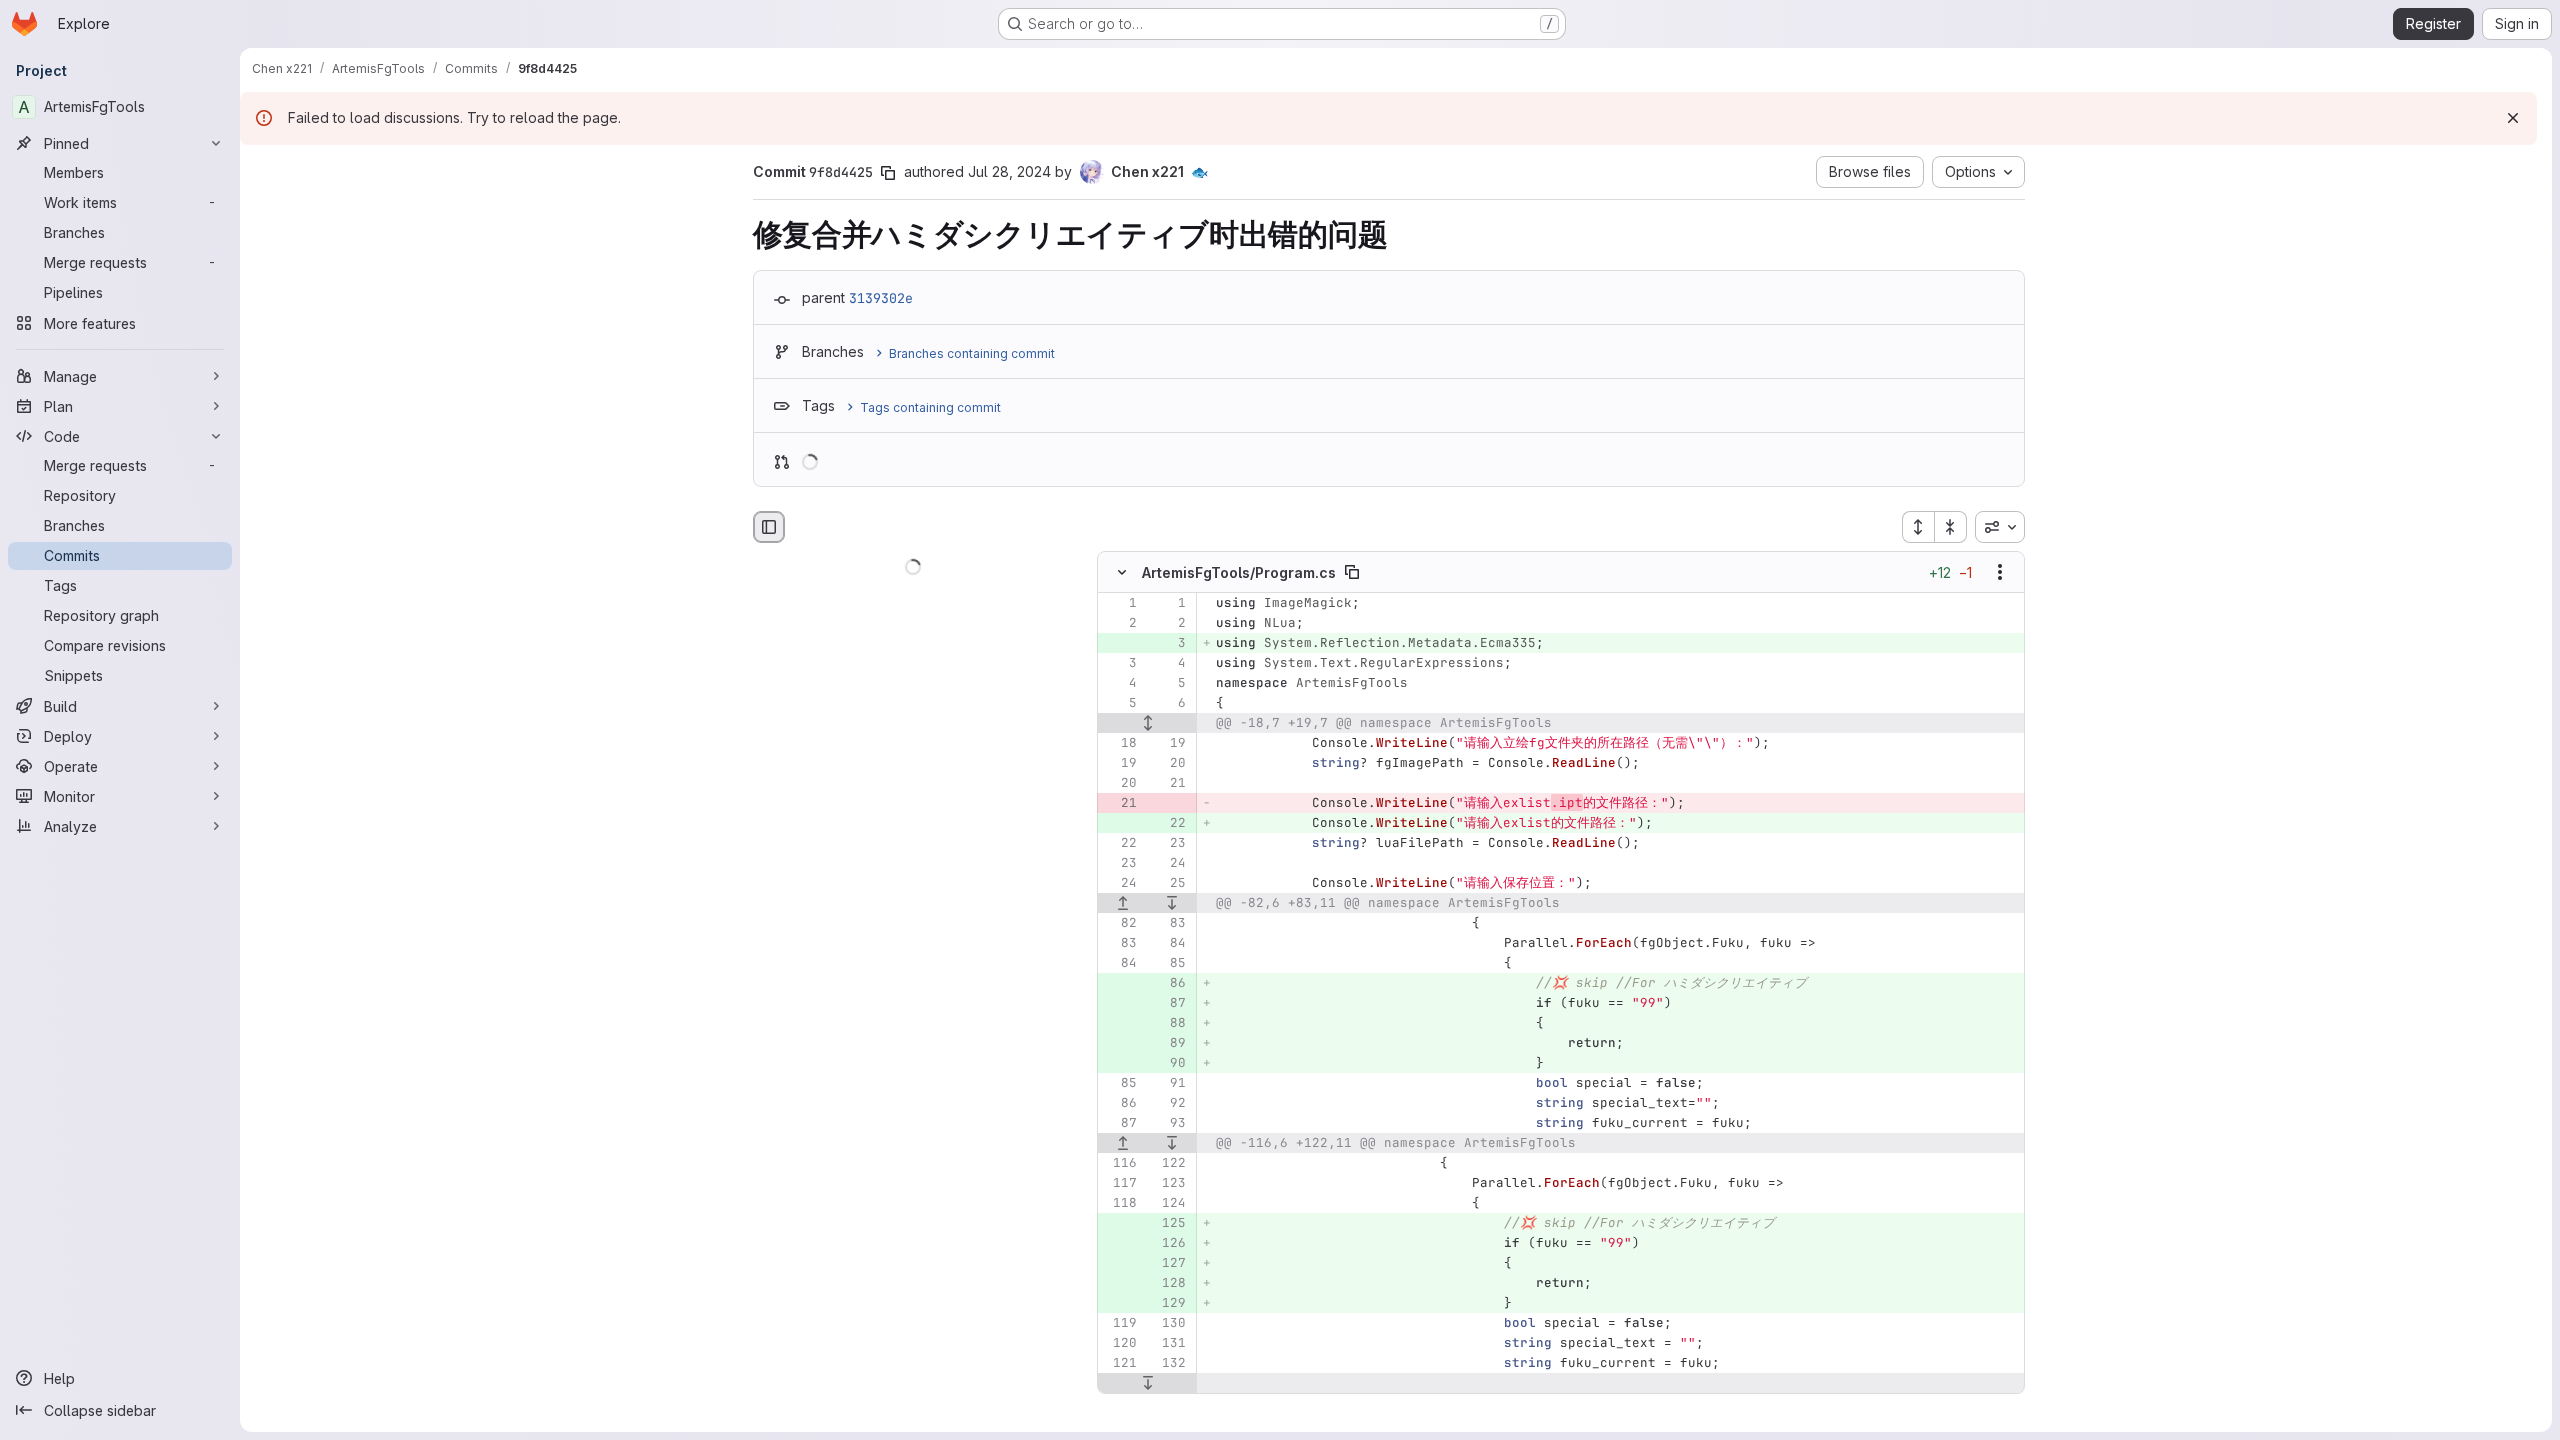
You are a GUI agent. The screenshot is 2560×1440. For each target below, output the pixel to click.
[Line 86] (1120, 1104)
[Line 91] (1169, 1084)
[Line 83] (1169, 924)
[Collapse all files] (1951, 527)
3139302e (881, 298)
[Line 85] (1169, 964)
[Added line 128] (1169, 1284)
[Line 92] (1169, 1104)
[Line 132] (1169, 1364)
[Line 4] (1169, 664)
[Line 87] (1120, 1124)
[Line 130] (1169, 1324)
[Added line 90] (1169, 1064)
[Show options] (2000, 573)
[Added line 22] (1169, 824)
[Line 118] (1120, 1204)
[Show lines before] (1123, 904)
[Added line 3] (1169, 644)
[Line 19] (1169, 744)
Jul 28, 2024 (1009, 171)
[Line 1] (1120, 604)
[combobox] (2000, 527)
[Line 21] (1169, 784)
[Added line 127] (1169, 1264)
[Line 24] (1169, 864)
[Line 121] (1120, 1364)
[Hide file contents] (1122, 573)
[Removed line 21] (1120, 804)
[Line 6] (1169, 704)
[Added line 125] (1169, 1224)
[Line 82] (1120, 924)
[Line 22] (1120, 844)
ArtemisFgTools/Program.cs (1239, 572)
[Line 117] (1120, 1184)
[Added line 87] (1169, 1004)
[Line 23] (1169, 844)
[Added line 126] (1169, 1244)
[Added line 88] (1169, 1024)
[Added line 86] (1169, 984)
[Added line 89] (1169, 1044)
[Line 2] (1120, 624)
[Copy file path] (1352, 573)
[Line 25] (1169, 884)
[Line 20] (1169, 764)
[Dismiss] (2513, 118)
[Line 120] (1120, 1344)
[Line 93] (1169, 1124)
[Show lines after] (1172, 904)
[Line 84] (1169, 944)
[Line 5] (1169, 684)
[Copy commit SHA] (888, 173)
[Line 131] (1169, 1344)
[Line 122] (1169, 1164)
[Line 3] (1120, 664)
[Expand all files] (1918, 527)
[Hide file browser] (769, 527)
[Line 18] (1120, 744)
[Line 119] (1120, 1324)
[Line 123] (1169, 1184)
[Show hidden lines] (1147, 724)
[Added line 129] (1169, 1304)
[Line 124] (1169, 1204)
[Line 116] (1120, 1164)
